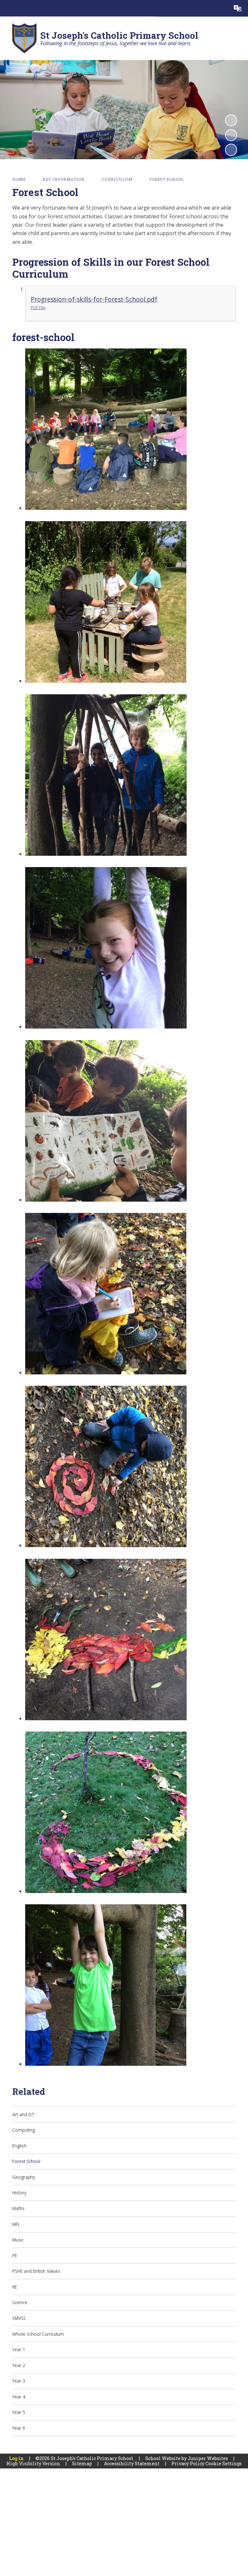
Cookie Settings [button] (223, 2463)
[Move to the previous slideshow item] (231, 135)
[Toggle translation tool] (238, 8)
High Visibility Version (33, 2463)
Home (19, 179)
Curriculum (117, 179)
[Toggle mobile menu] (8, 8)
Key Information (63, 179)
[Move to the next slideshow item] (231, 150)
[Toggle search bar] (221, 8)
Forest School (166, 179)
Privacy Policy (188, 2463)
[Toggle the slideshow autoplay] (231, 120)
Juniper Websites (208, 2458)
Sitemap (82, 2463)
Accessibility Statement (132, 2463)
